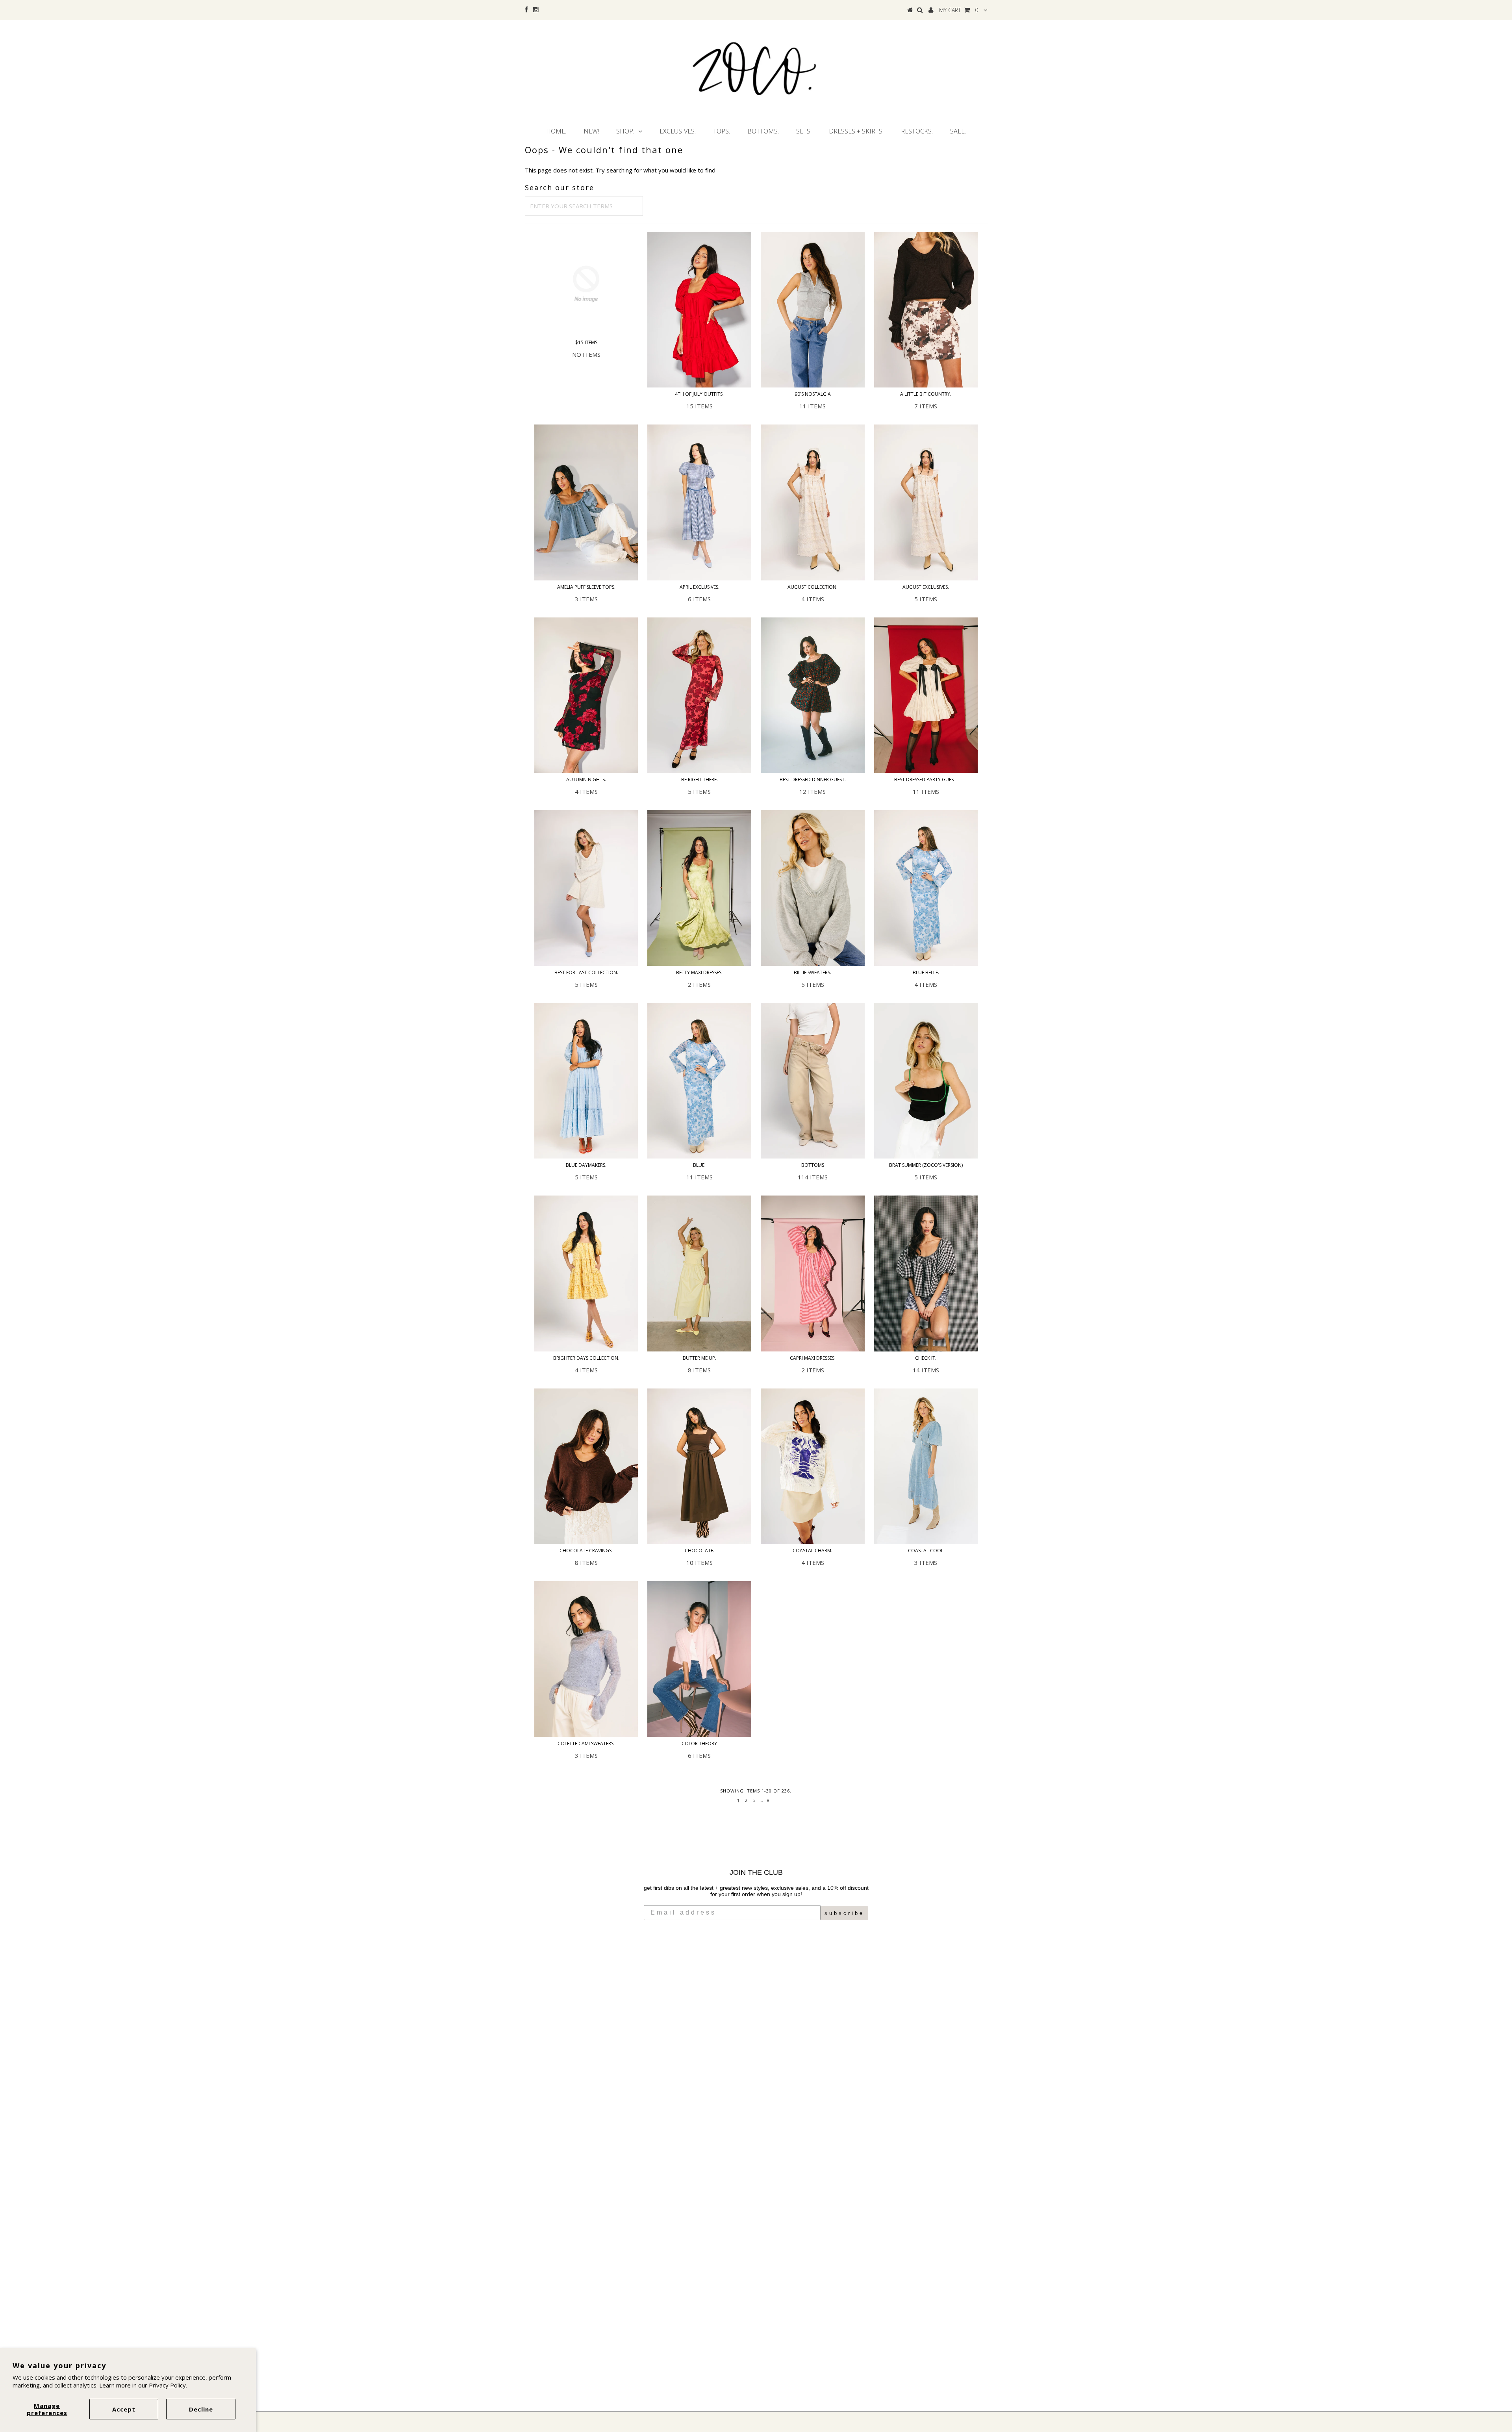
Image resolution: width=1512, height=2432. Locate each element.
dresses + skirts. (856, 131)
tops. (722, 131)
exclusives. (678, 131)
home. (556, 131)
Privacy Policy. (168, 2385)
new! (591, 131)
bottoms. (763, 131)
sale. (958, 131)
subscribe (844, 1913)
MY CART (959, 10)
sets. (804, 131)
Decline (201, 2409)
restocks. (917, 131)
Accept (124, 2409)
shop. (625, 131)
